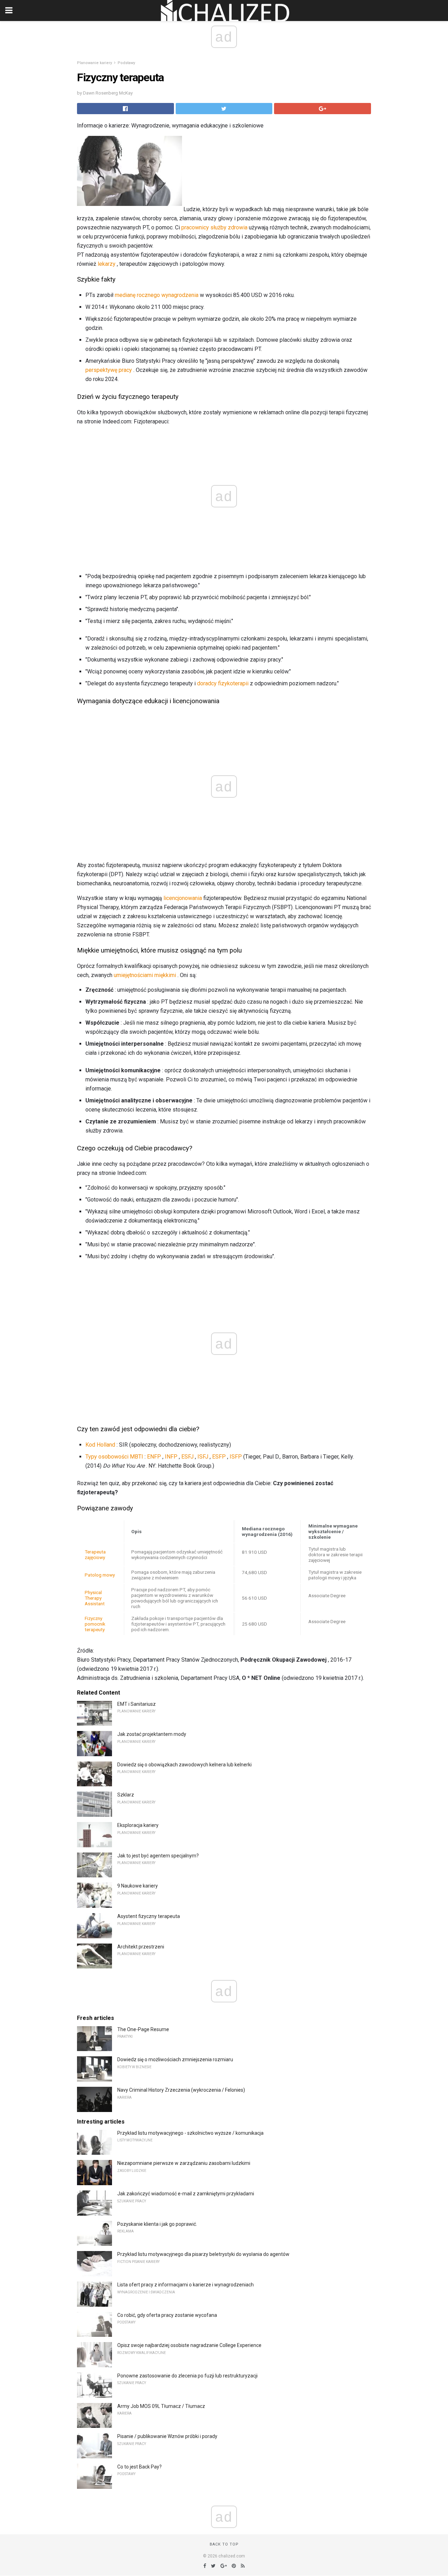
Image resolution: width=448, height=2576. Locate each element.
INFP (171, 1457)
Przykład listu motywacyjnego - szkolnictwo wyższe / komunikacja (190, 2133)
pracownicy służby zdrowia (214, 227)
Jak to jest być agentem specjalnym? (158, 1856)
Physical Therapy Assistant (95, 1598)
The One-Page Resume (143, 2029)
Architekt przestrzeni (141, 1947)
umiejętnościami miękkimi (145, 975)
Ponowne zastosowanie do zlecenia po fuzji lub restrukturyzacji (187, 2376)
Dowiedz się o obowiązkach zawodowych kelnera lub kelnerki (184, 1765)
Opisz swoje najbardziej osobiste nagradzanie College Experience (189, 2345)
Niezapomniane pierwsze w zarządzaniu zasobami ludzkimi (184, 2163)
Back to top (224, 2544)
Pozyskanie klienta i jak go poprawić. (157, 2224)
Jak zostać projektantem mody (152, 1734)
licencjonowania (183, 898)
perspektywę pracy (109, 370)
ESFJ (187, 1457)
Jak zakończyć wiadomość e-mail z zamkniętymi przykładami (186, 2194)
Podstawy (126, 63)
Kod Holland (100, 1445)
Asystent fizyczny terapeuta (149, 1916)
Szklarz (126, 1795)
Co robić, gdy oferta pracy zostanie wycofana (167, 2315)
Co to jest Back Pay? (139, 2467)
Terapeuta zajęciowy (95, 1554)
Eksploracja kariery (138, 1825)
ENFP (154, 1457)
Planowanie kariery (94, 63)
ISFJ (203, 1457)
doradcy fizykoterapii (223, 683)
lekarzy (107, 264)
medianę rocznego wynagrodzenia (157, 295)
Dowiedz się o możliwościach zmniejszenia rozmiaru (175, 2059)
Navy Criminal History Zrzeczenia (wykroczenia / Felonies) (181, 2090)
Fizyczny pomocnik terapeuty (95, 1624)
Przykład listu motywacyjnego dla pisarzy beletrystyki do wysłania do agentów (203, 2254)
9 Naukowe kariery (138, 1886)
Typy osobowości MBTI (114, 1457)
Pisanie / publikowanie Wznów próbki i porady (167, 2436)
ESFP (219, 1457)
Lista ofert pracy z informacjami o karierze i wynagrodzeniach (185, 2285)
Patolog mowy (100, 1575)
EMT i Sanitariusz (136, 1704)
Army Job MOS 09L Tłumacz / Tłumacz (161, 2406)
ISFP (236, 1457)
